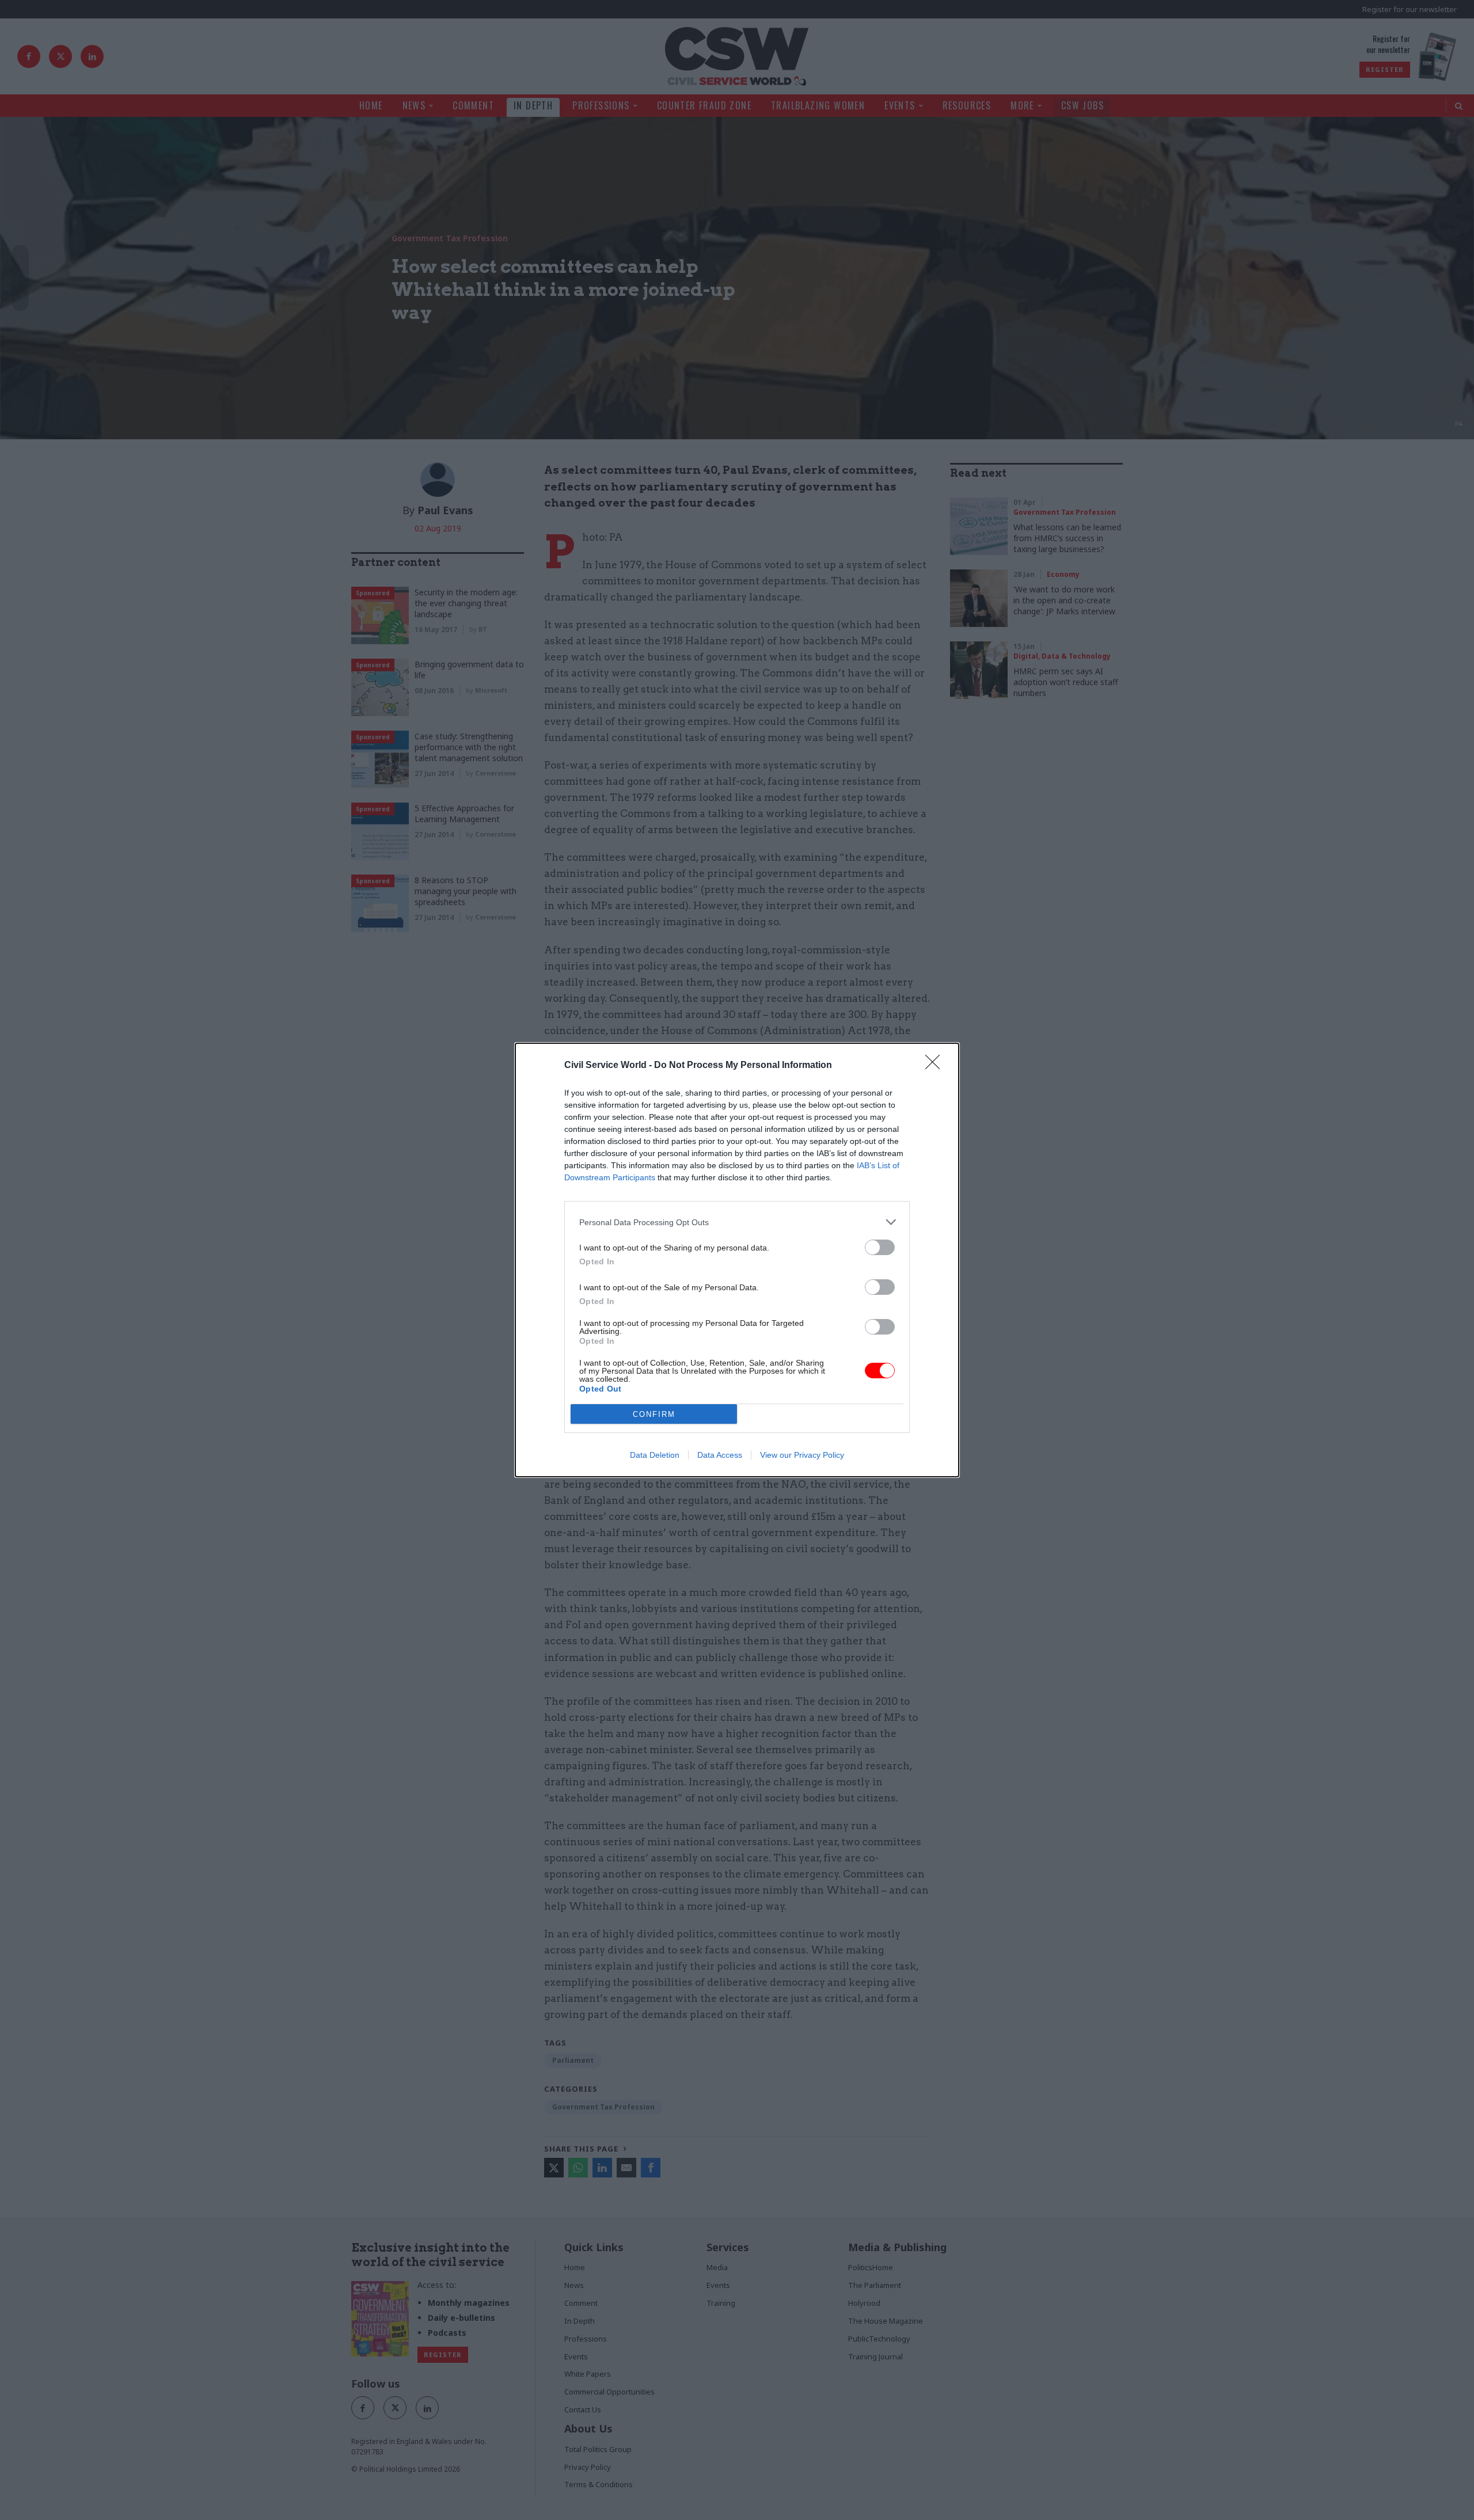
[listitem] (737, 1222)
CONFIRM (654, 1414)
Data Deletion (655, 1455)
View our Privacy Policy (802, 1455)
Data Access (720, 1455)
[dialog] (737, 1260)
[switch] (880, 1247)
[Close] (936, 1066)
